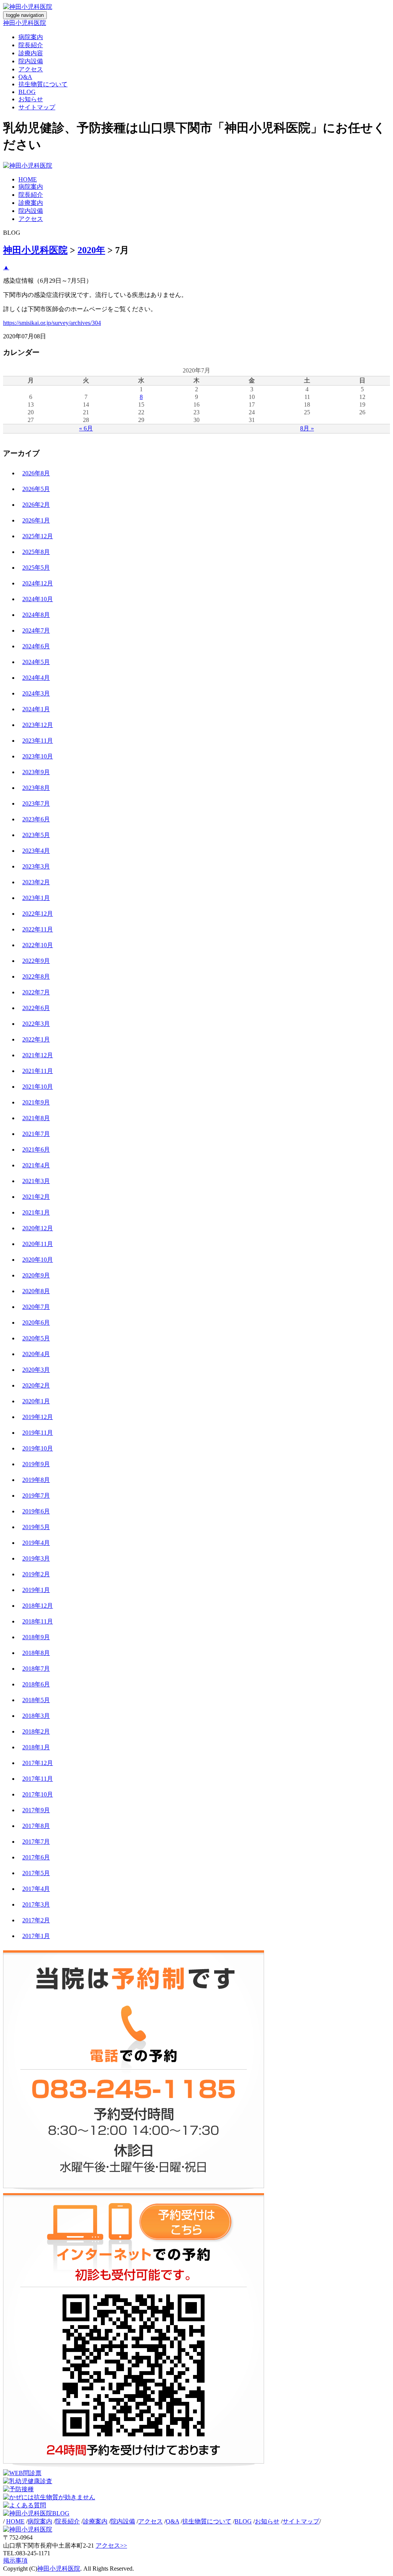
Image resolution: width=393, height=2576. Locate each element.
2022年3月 (36, 1024)
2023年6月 (36, 819)
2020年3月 (36, 1370)
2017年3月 (36, 1904)
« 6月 (86, 428)
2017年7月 (36, 1842)
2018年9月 (36, 1637)
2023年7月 (36, 803)
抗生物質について (43, 84)
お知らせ (31, 99)
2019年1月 (36, 1590)
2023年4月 (36, 851)
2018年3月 (36, 1716)
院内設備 (31, 61)
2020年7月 (36, 1307)
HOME (28, 179)
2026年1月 (36, 520)
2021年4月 (36, 1165)
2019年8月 (36, 1480)
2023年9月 (36, 772)
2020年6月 (36, 1323)
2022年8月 (36, 977)
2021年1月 (36, 1212)
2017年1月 (36, 1936)
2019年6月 (36, 1511)
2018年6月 (36, 1684)
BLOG (27, 92)
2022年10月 (38, 945)
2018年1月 (36, 1747)
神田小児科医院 (25, 23)
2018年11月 (38, 1621)
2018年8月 (36, 1653)
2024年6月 (36, 646)
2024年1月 (36, 709)
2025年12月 (38, 536)
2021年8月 (36, 1118)
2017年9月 (36, 1810)
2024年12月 (38, 583)
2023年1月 (36, 898)
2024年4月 (36, 678)
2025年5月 (36, 568)
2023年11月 (38, 741)
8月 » (307, 428)
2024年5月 (36, 662)
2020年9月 (36, 1275)
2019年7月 (36, 1496)
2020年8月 (36, 1291)
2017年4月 (36, 1889)
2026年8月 (36, 473)
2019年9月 (36, 1464)
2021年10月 (38, 1087)
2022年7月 (36, 992)
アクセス (31, 69)
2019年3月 (36, 1558)
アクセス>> (111, 2546)
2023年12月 (38, 725)
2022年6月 (36, 1008)
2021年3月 (36, 1181)
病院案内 (31, 37)
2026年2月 (36, 505)
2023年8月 (36, 788)
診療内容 (31, 53)
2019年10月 (38, 1448)
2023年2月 (36, 882)
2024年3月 (36, 693)
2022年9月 (36, 961)
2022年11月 (38, 929)
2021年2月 (36, 1197)
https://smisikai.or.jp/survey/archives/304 (52, 323)
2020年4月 (36, 1354)
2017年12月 (38, 1763)
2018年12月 (38, 1606)
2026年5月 (36, 489)
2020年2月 (36, 1385)
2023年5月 (36, 835)
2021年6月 (36, 1150)
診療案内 (31, 203)
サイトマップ (37, 107)
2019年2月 (36, 1574)
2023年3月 (36, 866)
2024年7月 (36, 630)
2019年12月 (38, 1417)
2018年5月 (36, 1700)
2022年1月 (36, 1039)
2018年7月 (36, 1669)
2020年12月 (38, 1228)
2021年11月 (38, 1071)
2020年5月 (36, 1338)
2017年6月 (36, 1857)
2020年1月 (36, 1401)
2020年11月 (38, 1244)
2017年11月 (38, 1779)
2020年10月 (38, 1260)
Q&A (25, 77)
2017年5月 (36, 1873)
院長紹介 (31, 45)
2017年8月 (36, 1826)
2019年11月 (38, 1433)
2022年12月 (38, 914)
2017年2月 (36, 1920)
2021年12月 (38, 1055)
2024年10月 (38, 599)
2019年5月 (36, 1527)
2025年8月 (36, 552)
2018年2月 (36, 1731)
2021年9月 (36, 1102)
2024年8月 (36, 615)
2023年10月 (38, 756)
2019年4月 (36, 1543)
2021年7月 (36, 1134)
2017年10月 (38, 1794)
